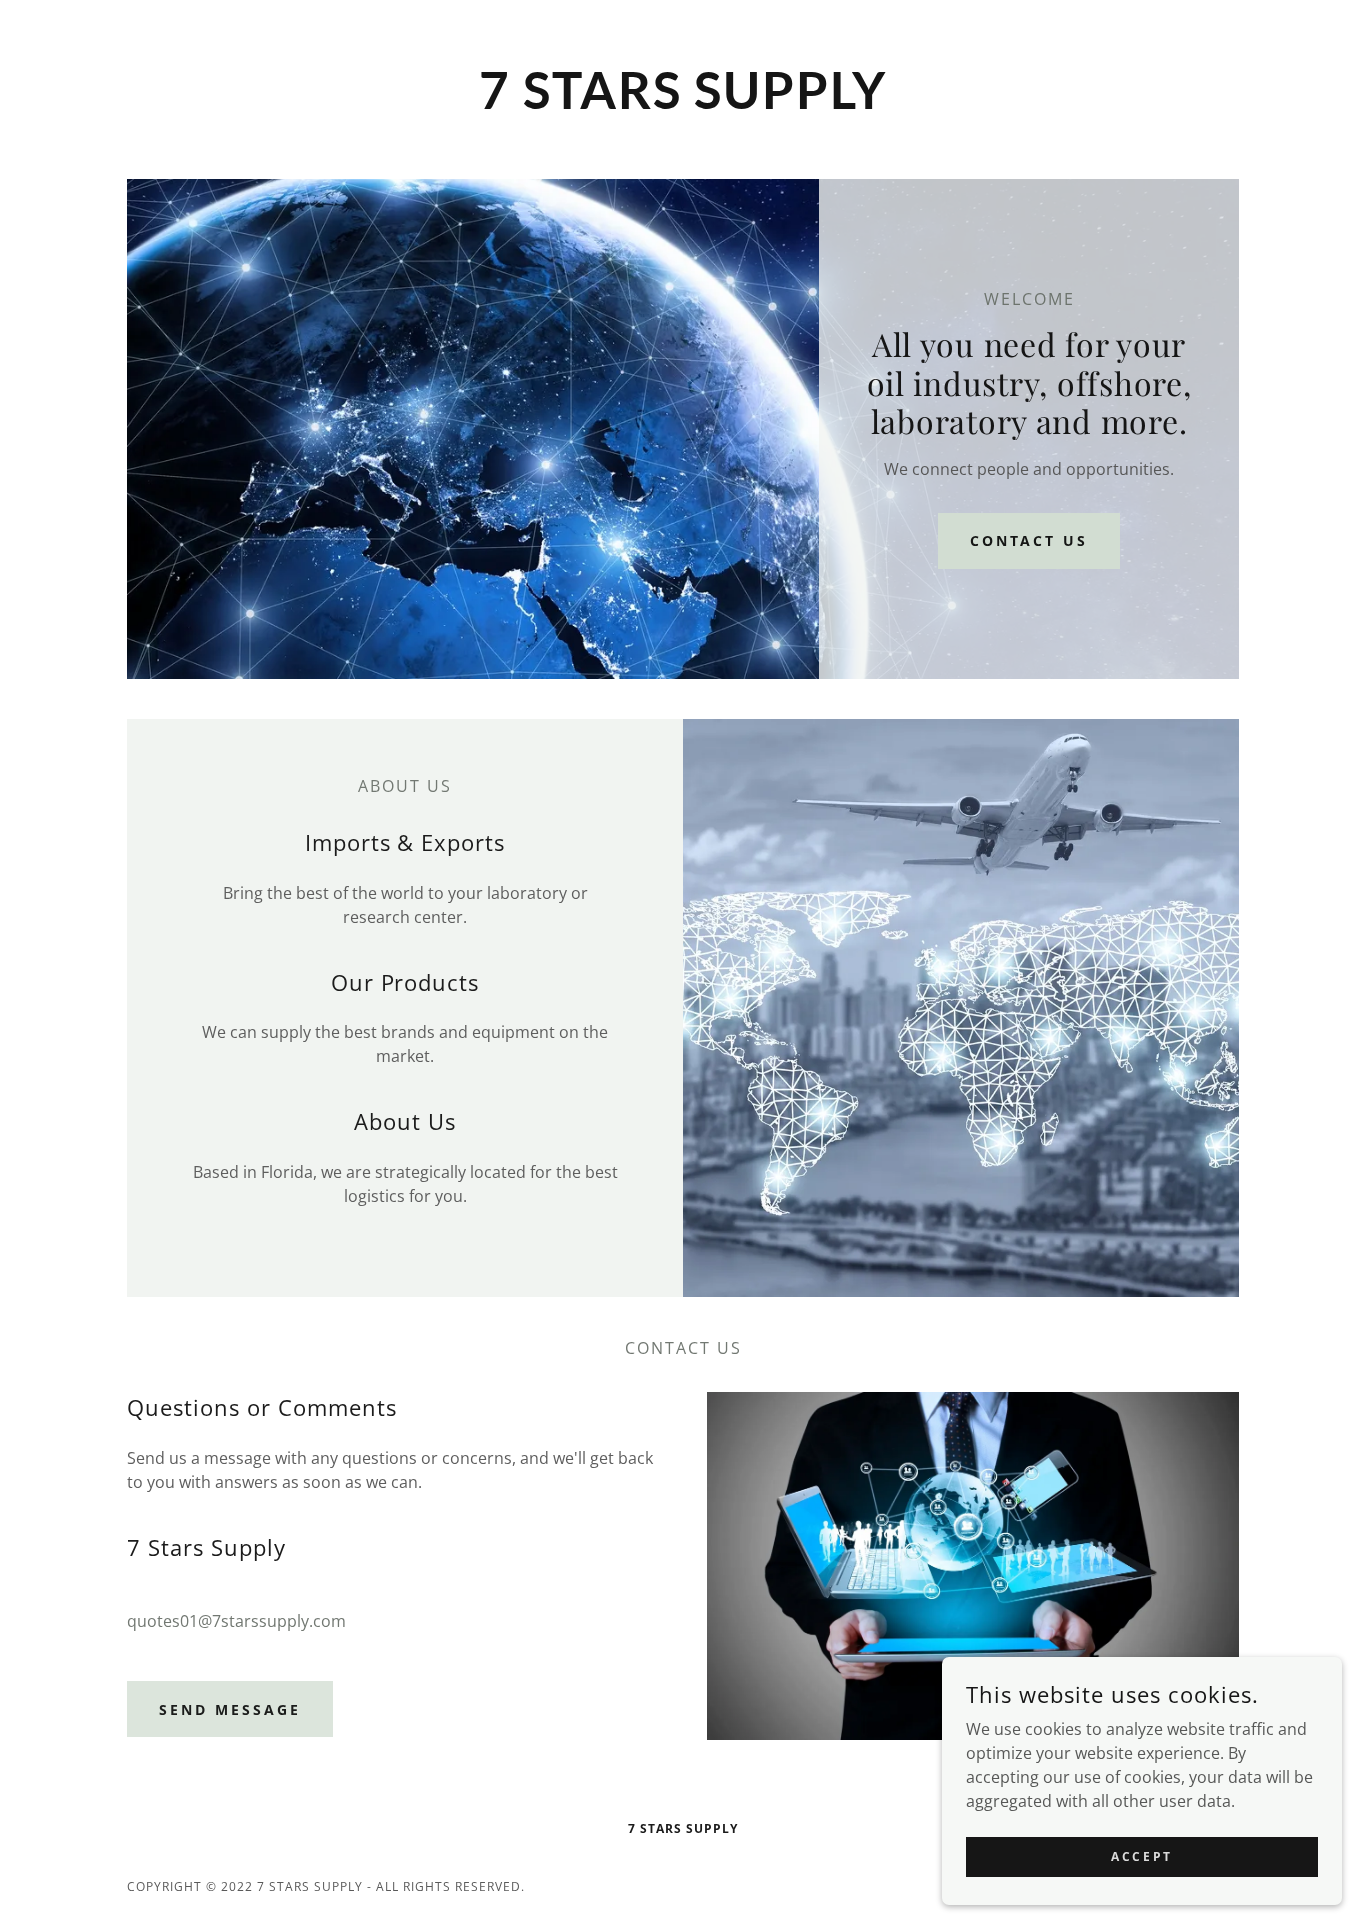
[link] (683, 103)
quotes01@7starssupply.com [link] (236, 1621)
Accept (1141, 1856)
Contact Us (1029, 540)
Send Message (230, 1709)
